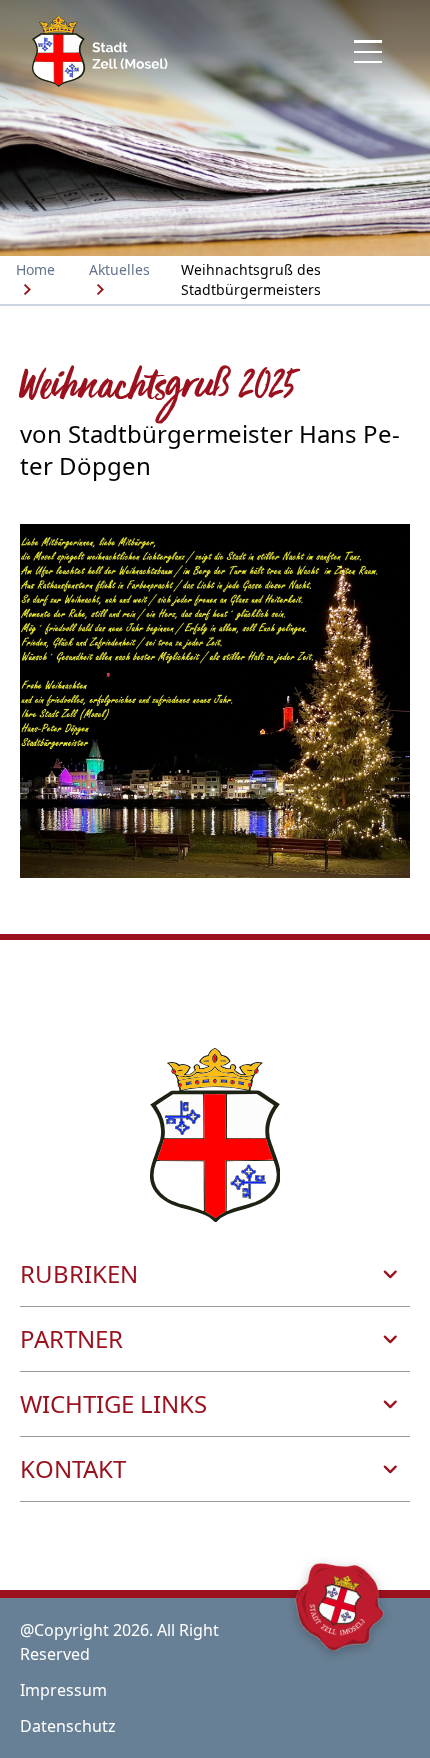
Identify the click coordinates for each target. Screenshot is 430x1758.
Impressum (63, 1690)
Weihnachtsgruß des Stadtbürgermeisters (251, 279)
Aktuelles (119, 269)
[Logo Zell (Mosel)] (100, 51)
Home (35, 269)
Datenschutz (68, 1726)
